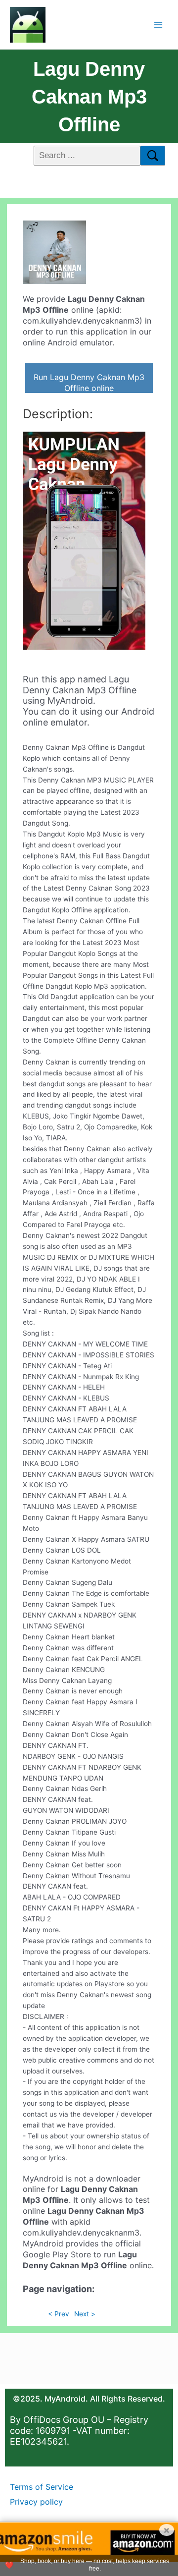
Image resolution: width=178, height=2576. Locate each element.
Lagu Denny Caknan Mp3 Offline (89, 97)
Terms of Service (42, 2487)
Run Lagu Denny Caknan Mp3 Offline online (89, 383)
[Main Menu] (158, 25)
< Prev (59, 2314)
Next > (85, 2314)
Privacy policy (36, 2502)
